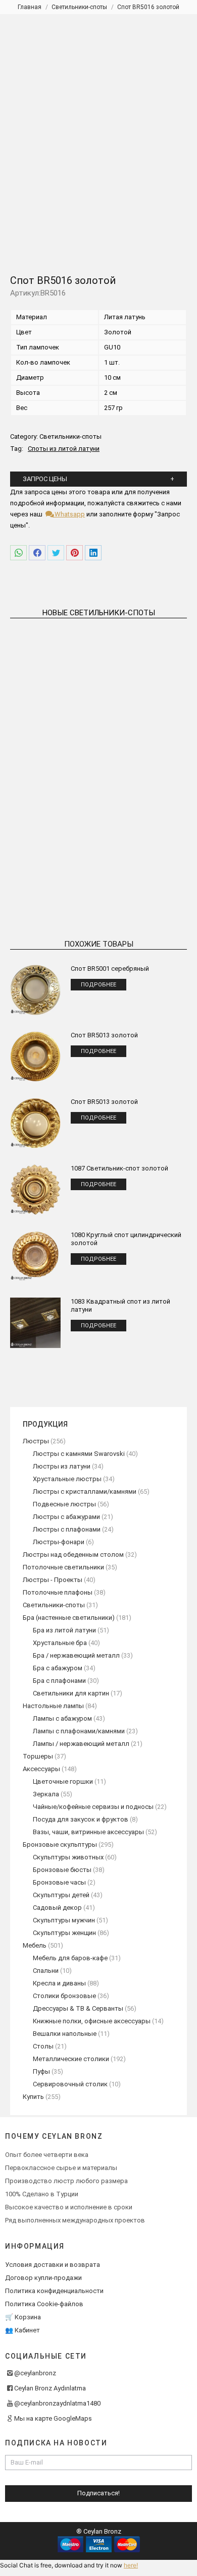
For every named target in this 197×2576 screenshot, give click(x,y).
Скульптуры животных (68, 1857)
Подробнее (52, 743)
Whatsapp (69, 514)
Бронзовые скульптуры (60, 1845)
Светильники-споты (70, 436)
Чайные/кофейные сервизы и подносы (93, 1807)
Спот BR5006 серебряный (52, 871)
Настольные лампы (53, 1706)
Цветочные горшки (63, 1781)
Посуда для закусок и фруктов (81, 1819)
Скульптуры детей (61, 1895)
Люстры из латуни (62, 1466)
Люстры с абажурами (66, 1517)
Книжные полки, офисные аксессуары (92, 2021)
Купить (33, 2097)
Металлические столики (71, 2059)
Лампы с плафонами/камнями (79, 1731)
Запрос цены (45, 479)
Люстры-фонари (59, 1542)
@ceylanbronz (35, 2373)
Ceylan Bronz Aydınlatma (50, 2388)
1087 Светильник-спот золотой (119, 1168)
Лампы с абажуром (62, 1718)
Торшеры (38, 1756)
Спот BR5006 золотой (145, 721)
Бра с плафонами (59, 1681)
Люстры (36, 1441)
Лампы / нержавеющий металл (81, 1744)
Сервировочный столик (70, 2084)
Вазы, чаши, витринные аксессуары (88, 1832)
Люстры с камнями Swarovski (79, 1454)
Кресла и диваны (59, 1983)
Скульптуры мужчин (64, 1920)
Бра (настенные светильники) (69, 1618)
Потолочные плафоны (58, 1592)
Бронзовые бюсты (62, 1870)
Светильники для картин (71, 1693)
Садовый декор (57, 1908)
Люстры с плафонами (67, 1529)
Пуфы (41, 2071)
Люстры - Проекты (53, 1580)
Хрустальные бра (60, 1643)
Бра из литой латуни (64, 1630)
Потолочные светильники (63, 1567)
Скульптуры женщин (64, 1933)
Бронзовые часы (59, 1882)
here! (131, 2565)
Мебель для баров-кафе (70, 1958)
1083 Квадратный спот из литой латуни (120, 1305)
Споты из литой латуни (64, 449)
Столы (43, 2046)
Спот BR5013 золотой (104, 1035)
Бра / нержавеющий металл (76, 1655)
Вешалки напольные (65, 2034)
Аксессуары (41, 1769)
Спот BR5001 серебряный (110, 969)
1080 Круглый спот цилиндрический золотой (126, 1239)
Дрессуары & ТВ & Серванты (78, 2008)
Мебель (35, 1945)
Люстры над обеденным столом (73, 1555)
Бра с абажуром (58, 1668)
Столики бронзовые (64, 1996)
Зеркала (46, 1794)
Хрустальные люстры (67, 1479)
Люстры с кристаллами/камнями (85, 1491)
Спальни (46, 1971)
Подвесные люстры (64, 1504)
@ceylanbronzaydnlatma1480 (57, 2403)
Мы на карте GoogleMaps (53, 2418)
